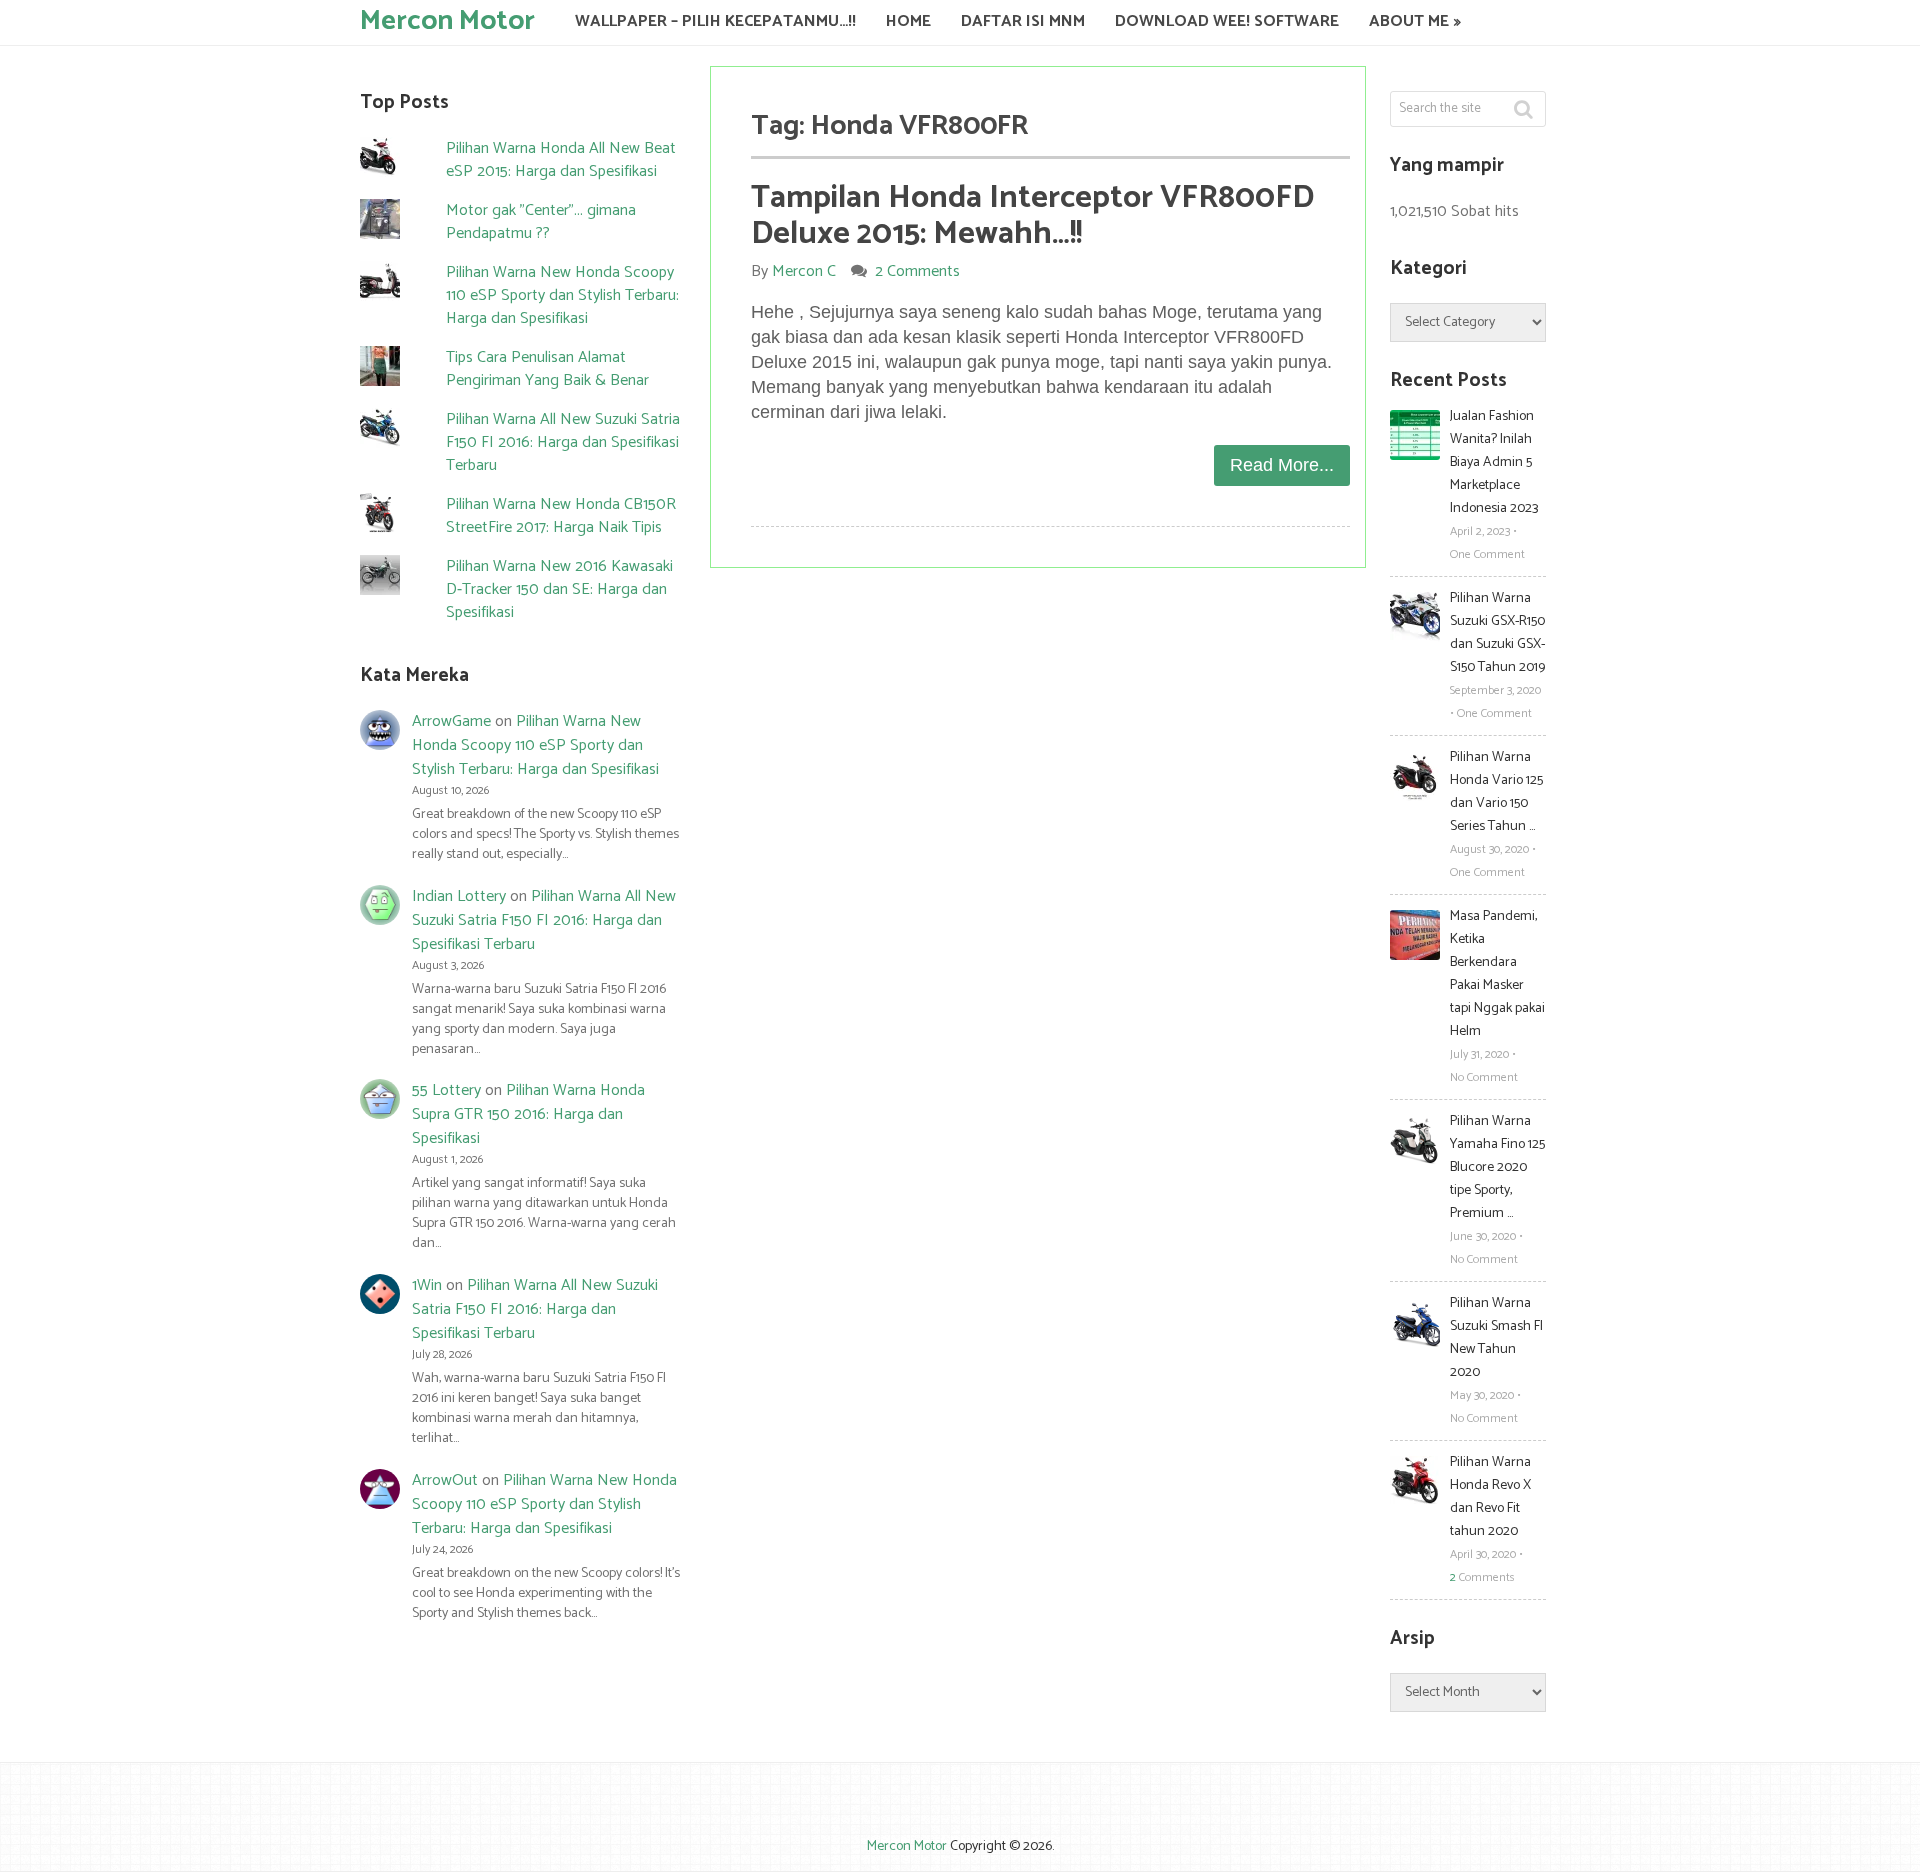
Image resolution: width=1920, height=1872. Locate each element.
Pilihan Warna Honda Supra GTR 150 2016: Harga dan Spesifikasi (528, 1114)
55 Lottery (446, 1090)
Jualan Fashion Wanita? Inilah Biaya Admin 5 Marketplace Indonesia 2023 (1494, 462)
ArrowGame (451, 721)
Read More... (1282, 465)
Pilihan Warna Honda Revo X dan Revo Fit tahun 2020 (1490, 1497)
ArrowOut (445, 1480)
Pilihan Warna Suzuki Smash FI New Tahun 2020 (1496, 1338)
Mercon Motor (447, 19)
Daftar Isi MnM (1023, 21)
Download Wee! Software (1227, 21)
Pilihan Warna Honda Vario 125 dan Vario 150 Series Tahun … (1496, 792)
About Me (1409, 21)
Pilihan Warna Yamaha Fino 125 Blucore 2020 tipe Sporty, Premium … (1497, 1167)
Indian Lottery (459, 896)
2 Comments (917, 271)
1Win (427, 1285)
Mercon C (804, 271)
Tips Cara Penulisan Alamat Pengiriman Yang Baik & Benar (547, 369)
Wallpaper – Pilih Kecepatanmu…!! (715, 21)
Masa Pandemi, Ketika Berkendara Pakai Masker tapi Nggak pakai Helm (1497, 974)
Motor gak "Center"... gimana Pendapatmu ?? (541, 222)
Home (908, 21)
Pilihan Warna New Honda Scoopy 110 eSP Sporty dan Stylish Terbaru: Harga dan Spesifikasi (562, 295)
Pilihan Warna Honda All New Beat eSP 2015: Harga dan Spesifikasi (561, 160)
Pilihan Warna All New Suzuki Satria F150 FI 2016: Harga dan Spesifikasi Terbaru (563, 442)
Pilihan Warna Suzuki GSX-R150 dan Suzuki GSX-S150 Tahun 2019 (1497, 633)
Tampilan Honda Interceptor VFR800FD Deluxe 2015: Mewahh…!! (1032, 216)
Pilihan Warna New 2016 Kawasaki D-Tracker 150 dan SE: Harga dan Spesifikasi (559, 589)
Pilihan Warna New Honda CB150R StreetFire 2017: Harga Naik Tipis (561, 516)
